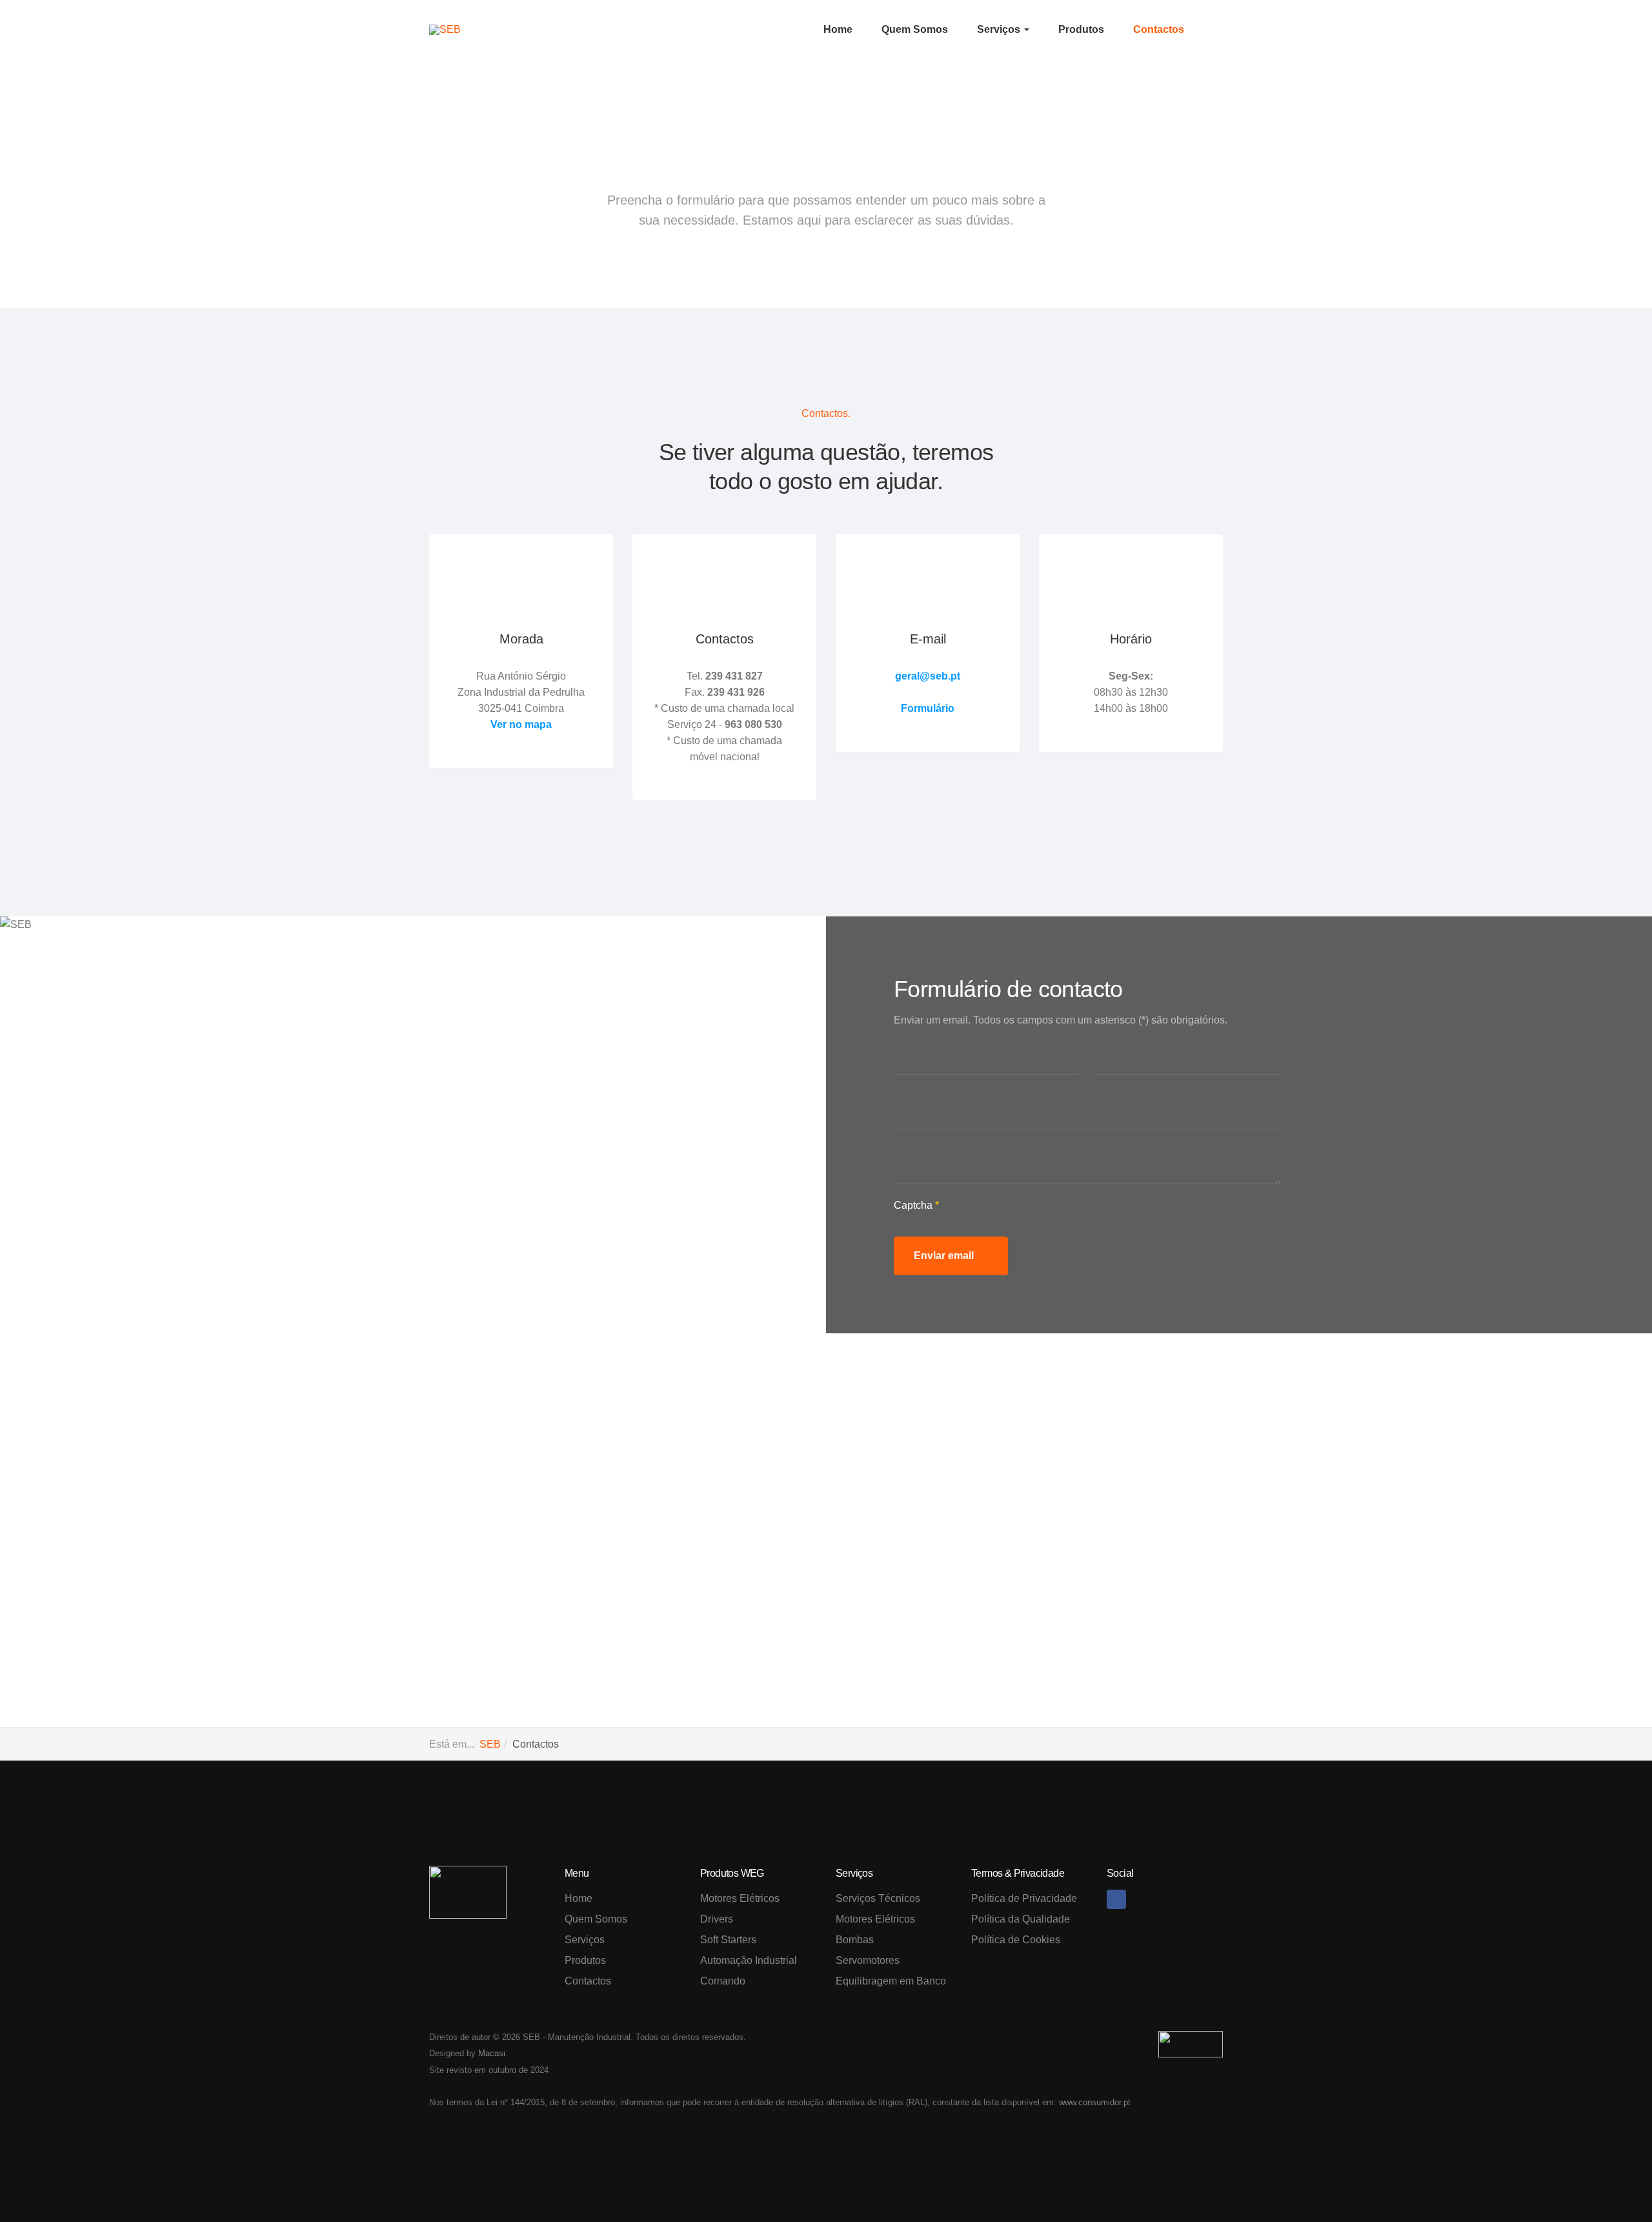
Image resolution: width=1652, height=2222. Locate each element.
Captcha (916, 1205)
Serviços (1000, 29)
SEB (490, 1744)
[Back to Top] (1613, 2183)
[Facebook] (1116, 1899)
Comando (723, 1981)
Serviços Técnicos (878, 1898)
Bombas (855, 1940)
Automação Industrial (749, 1960)
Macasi (492, 2053)
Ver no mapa (521, 724)
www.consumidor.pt (1095, 2102)
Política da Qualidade (1021, 1919)
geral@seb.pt (928, 676)
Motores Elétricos (740, 1898)
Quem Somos (915, 29)
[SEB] (445, 30)
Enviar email (945, 1256)
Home (838, 29)
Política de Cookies (1016, 1940)
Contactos (1159, 29)
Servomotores (868, 1960)
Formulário (928, 708)
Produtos (1081, 29)
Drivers (717, 1919)
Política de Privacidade (1024, 1898)
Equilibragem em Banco (891, 1981)
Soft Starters (728, 1940)
